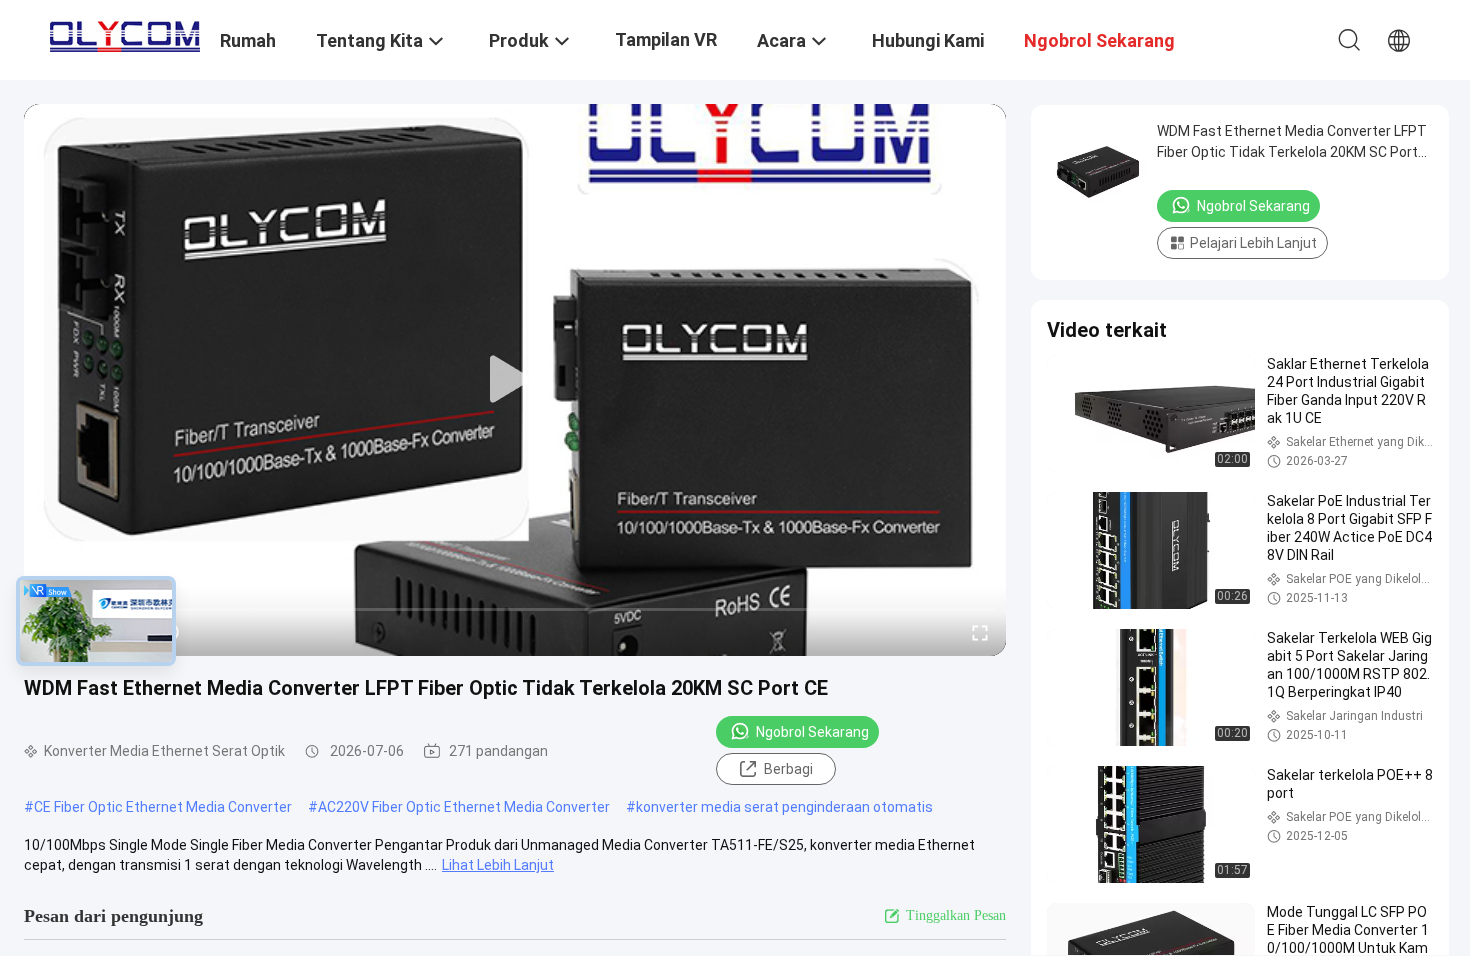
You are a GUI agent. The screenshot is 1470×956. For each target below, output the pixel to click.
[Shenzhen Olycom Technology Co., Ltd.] (125, 32)
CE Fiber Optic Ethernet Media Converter (163, 807)
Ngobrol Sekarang (812, 732)
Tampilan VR (666, 39)
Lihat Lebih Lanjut (498, 865)
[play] (515, 380)
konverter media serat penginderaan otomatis (784, 807)
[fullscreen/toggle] (980, 632)
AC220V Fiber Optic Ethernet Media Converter (464, 807)
